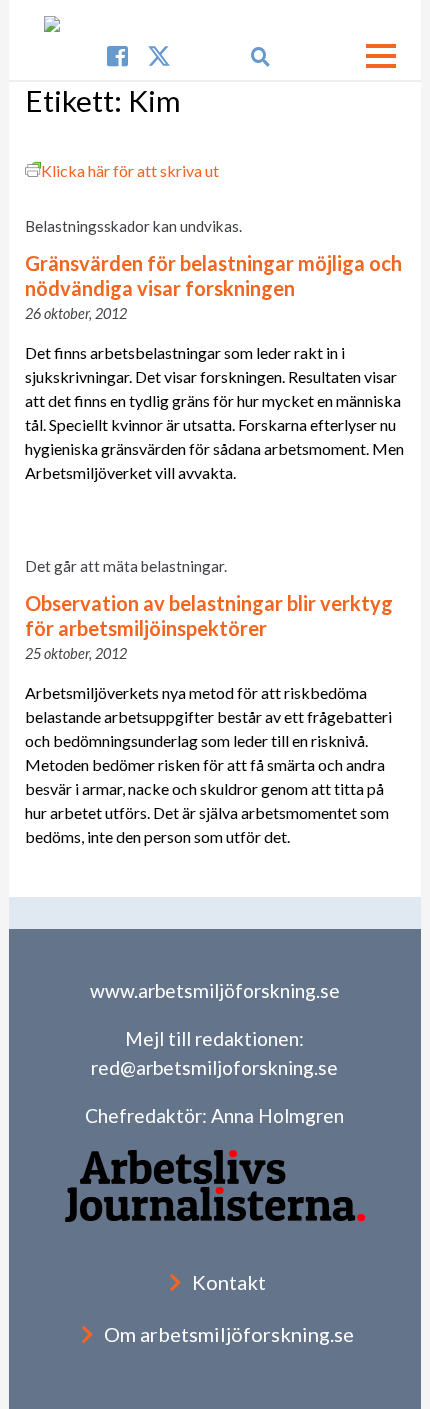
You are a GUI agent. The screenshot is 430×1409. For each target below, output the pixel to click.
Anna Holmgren (277, 1115)
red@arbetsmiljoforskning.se (214, 1067)
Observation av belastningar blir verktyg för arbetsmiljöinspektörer (209, 615)
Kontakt (229, 1282)
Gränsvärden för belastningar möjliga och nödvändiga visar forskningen (213, 275)
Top (412, 1391)
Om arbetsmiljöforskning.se (229, 1334)
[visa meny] (381, 56)
